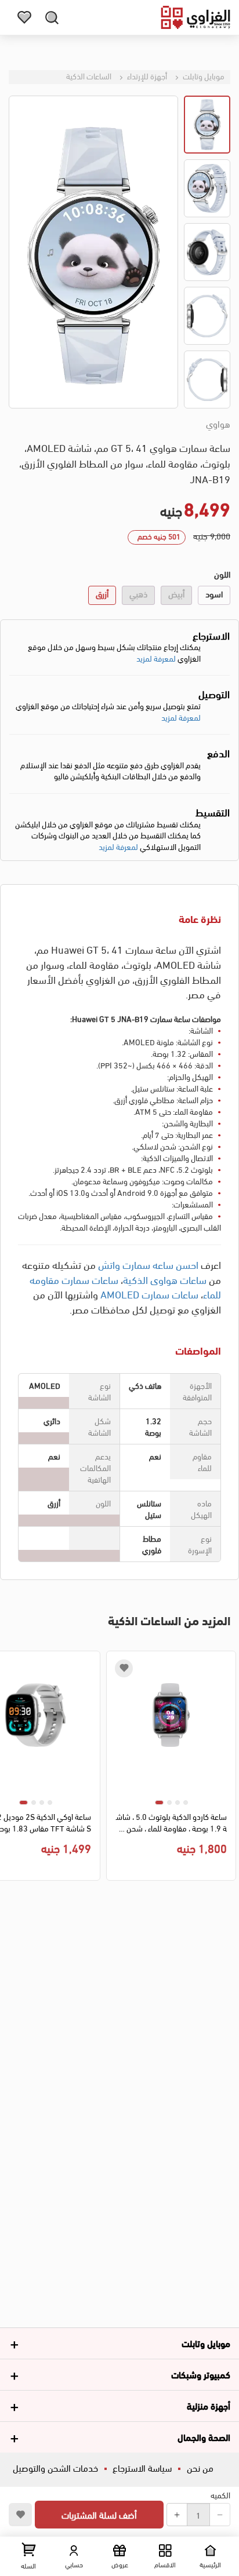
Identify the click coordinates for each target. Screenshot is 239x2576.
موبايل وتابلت (203, 76)
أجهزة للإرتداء (146, 76)
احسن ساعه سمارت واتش (148, 1264)
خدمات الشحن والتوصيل (55, 2467)
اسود (214, 593)
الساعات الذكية (89, 76)
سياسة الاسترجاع (142, 2467)
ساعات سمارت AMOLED (149, 1294)
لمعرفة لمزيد (156, 658)
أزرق (102, 593)
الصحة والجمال (204, 2437)
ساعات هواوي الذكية (165, 1279)
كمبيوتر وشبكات (201, 2374)
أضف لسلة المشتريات (99, 2514)
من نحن (200, 2467)
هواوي (218, 424)
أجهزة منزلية (209, 2405)
